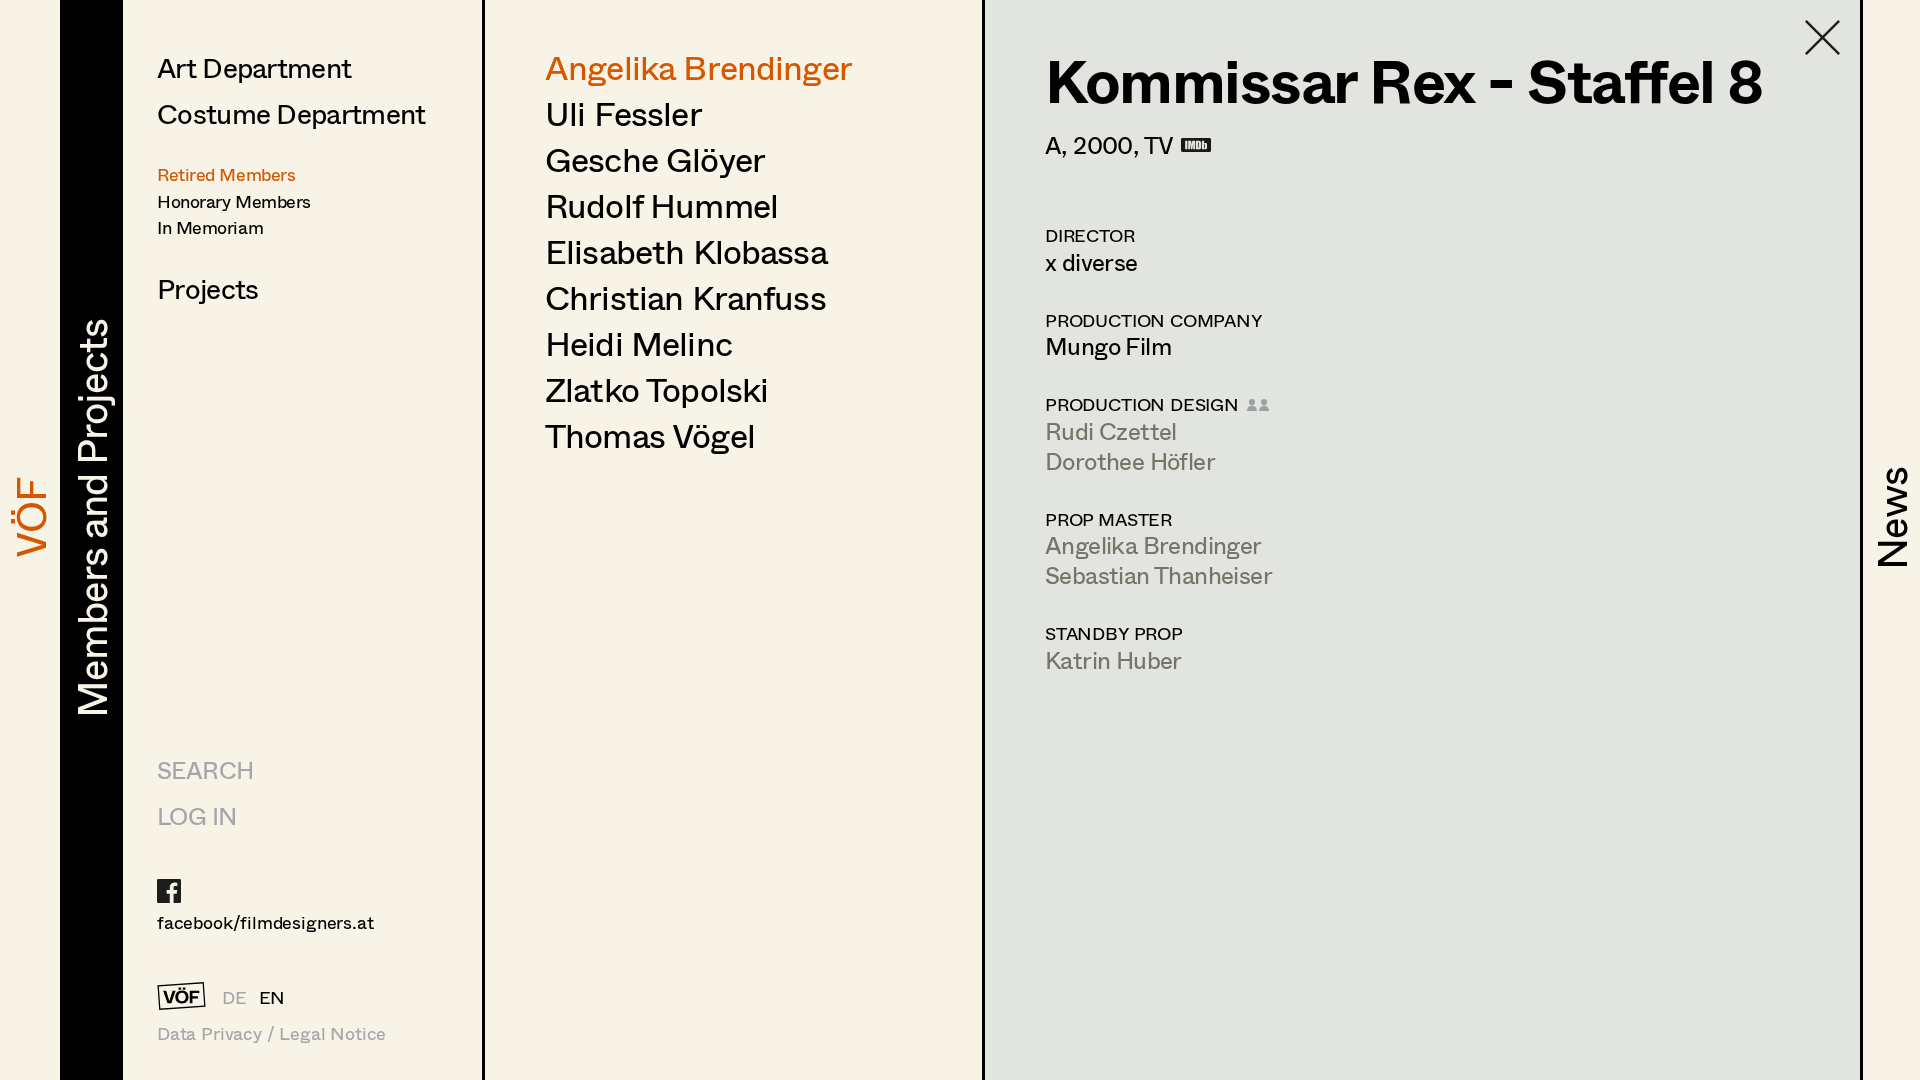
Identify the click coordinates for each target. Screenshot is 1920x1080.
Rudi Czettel (1111, 430)
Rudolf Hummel (661, 205)
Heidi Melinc (638, 343)
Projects (207, 288)
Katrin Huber (1113, 659)
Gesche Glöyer (655, 159)
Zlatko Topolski (656, 389)
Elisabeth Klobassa (686, 251)
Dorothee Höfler (1130, 460)
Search (205, 769)
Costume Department (291, 113)
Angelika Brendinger (698, 67)
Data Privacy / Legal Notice (271, 1033)
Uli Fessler (623, 113)
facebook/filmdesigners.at (265, 922)
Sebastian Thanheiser (1158, 574)
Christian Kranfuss (685, 297)
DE (234, 997)
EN (272, 997)
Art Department (254, 67)
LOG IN (196, 815)
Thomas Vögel (650, 435)
